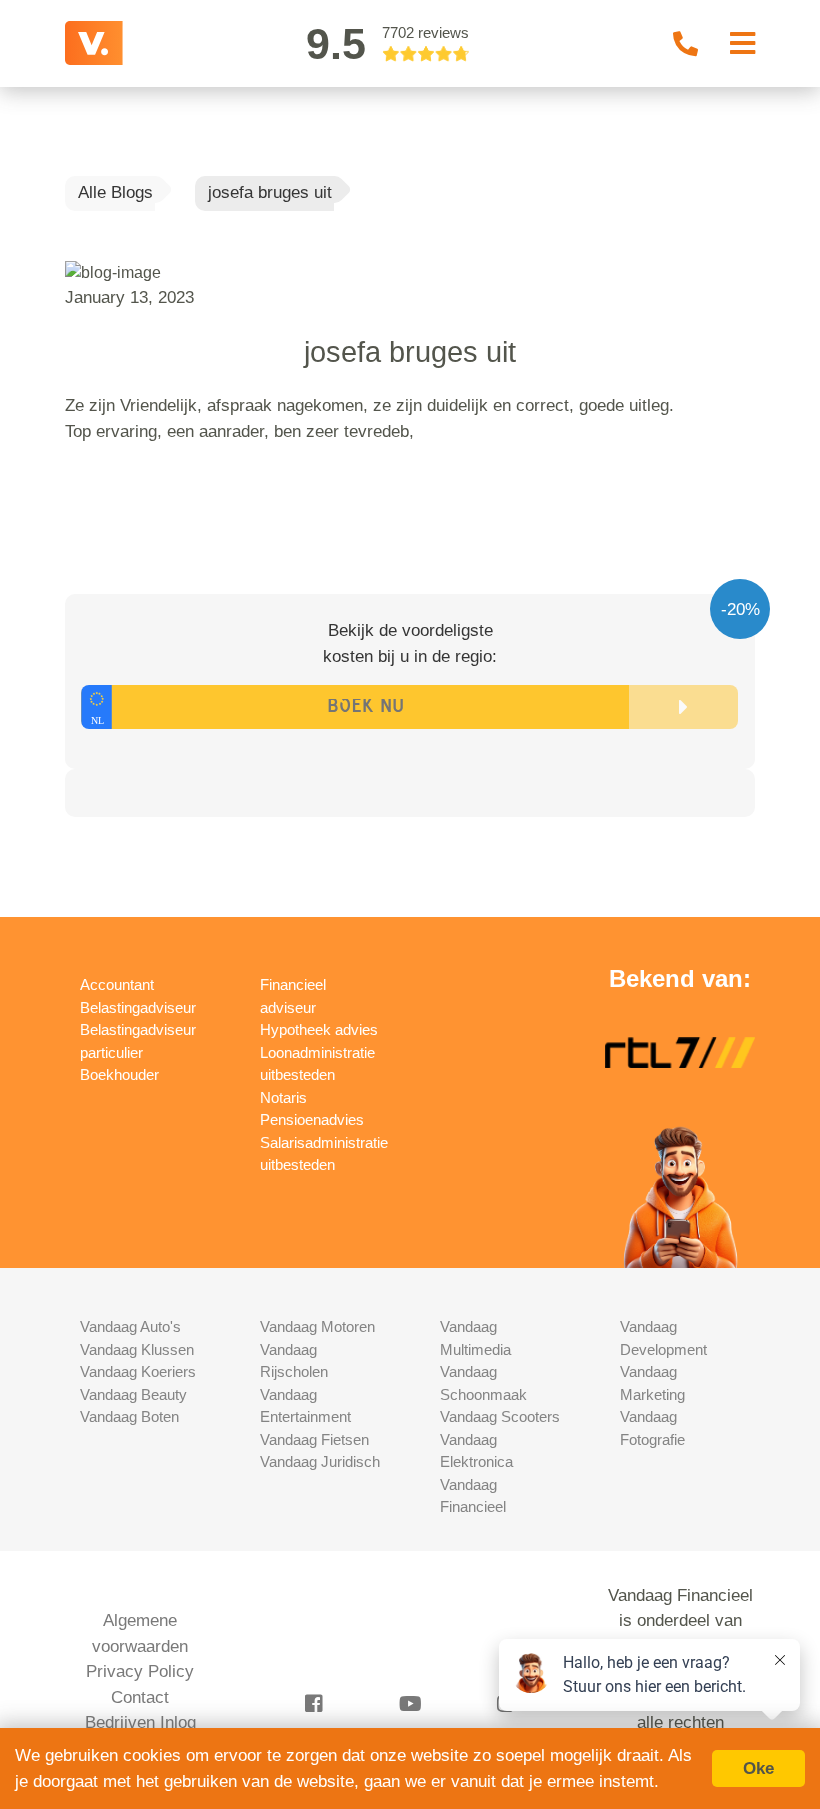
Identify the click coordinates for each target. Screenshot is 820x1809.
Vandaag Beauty (133, 1394)
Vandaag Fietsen (314, 1439)
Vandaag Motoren (317, 1326)
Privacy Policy (140, 1671)
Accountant (117, 984)
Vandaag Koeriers (138, 1371)
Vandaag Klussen (137, 1349)
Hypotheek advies (319, 1029)
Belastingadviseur (138, 1007)
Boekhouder (119, 1074)
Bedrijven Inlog (140, 1722)
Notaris (283, 1097)
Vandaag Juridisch (320, 1461)
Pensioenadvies (312, 1119)
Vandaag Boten (129, 1416)
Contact (140, 1697)
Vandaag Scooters (500, 1416)
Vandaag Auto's (130, 1326)
